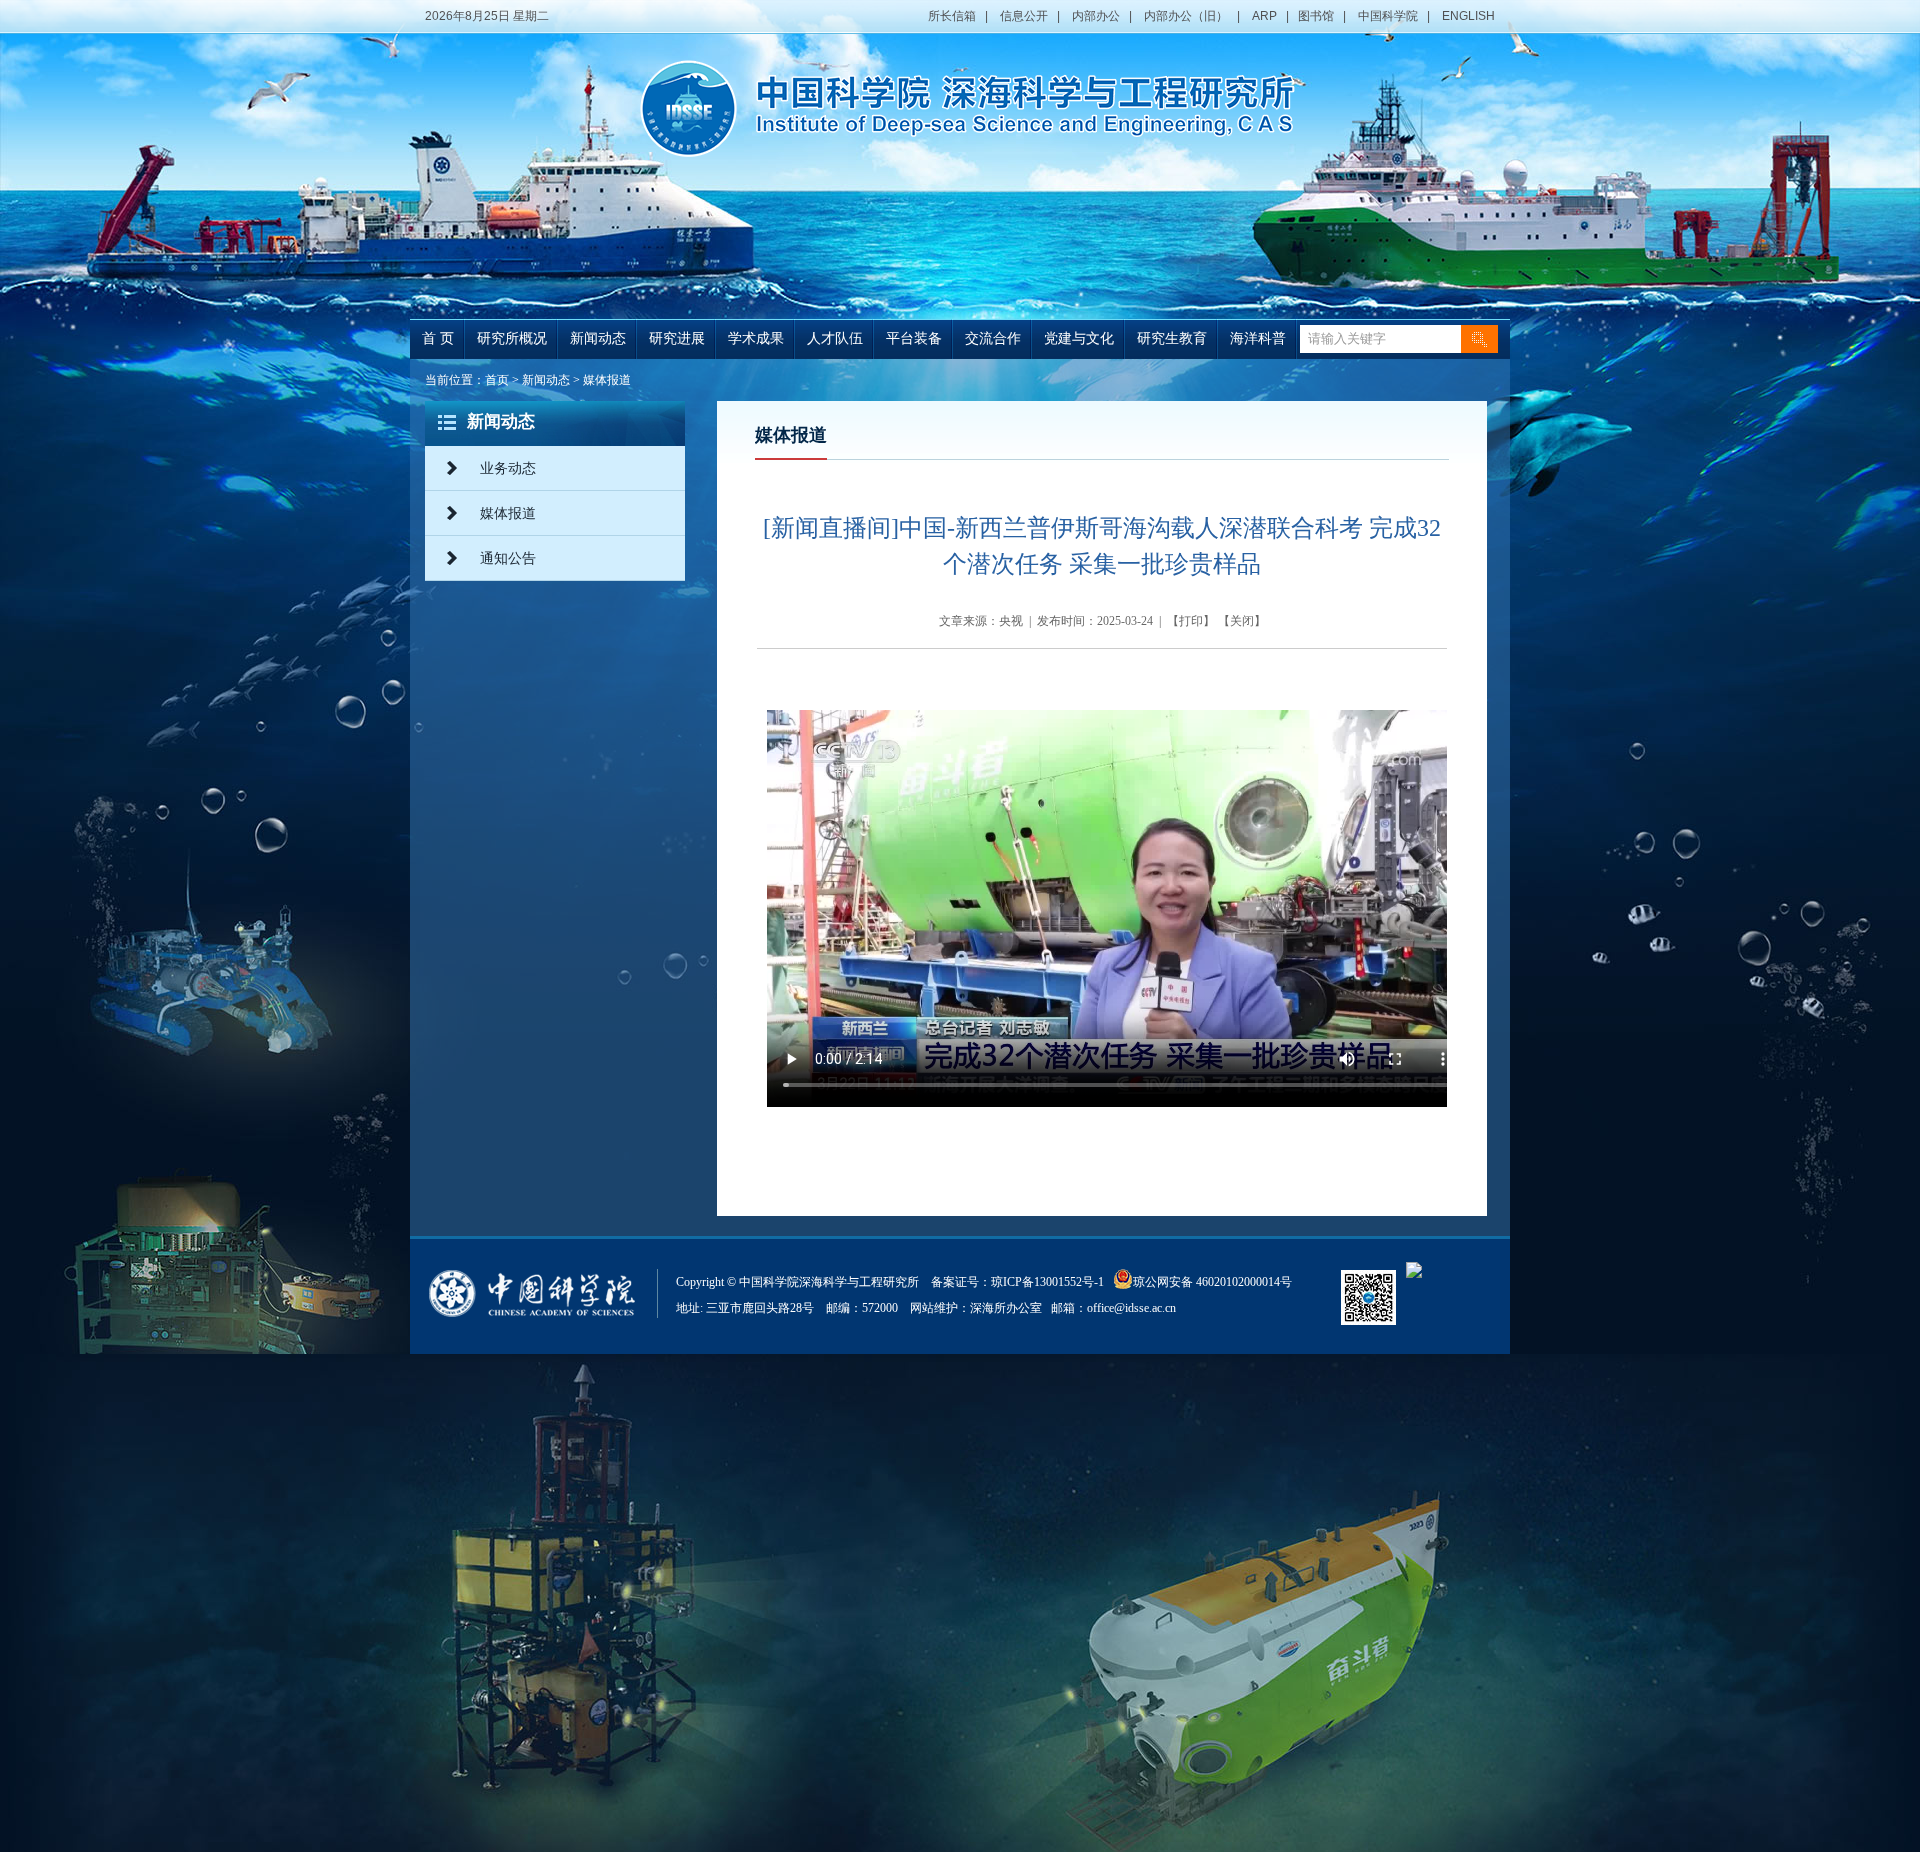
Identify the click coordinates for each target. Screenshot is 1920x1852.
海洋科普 (1258, 338)
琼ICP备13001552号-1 (1050, 1282)
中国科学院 (1388, 16)
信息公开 (1024, 16)
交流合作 (993, 338)
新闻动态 (598, 338)
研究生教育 (1172, 338)
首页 (497, 380)
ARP (1264, 16)
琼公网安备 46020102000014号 (1212, 1282)
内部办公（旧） (1186, 16)
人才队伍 (835, 338)
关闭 (1242, 621)
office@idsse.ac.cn (1131, 1308)
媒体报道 (607, 380)
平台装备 (914, 338)
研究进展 (677, 338)
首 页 (438, 338)
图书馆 (1316, 16)
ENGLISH (1468, 16)
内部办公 (1096, 16)
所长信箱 (952, 16)
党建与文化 (1079, 338)
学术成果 (756, 338)
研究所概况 (512, 338)
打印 (1191, 621)
